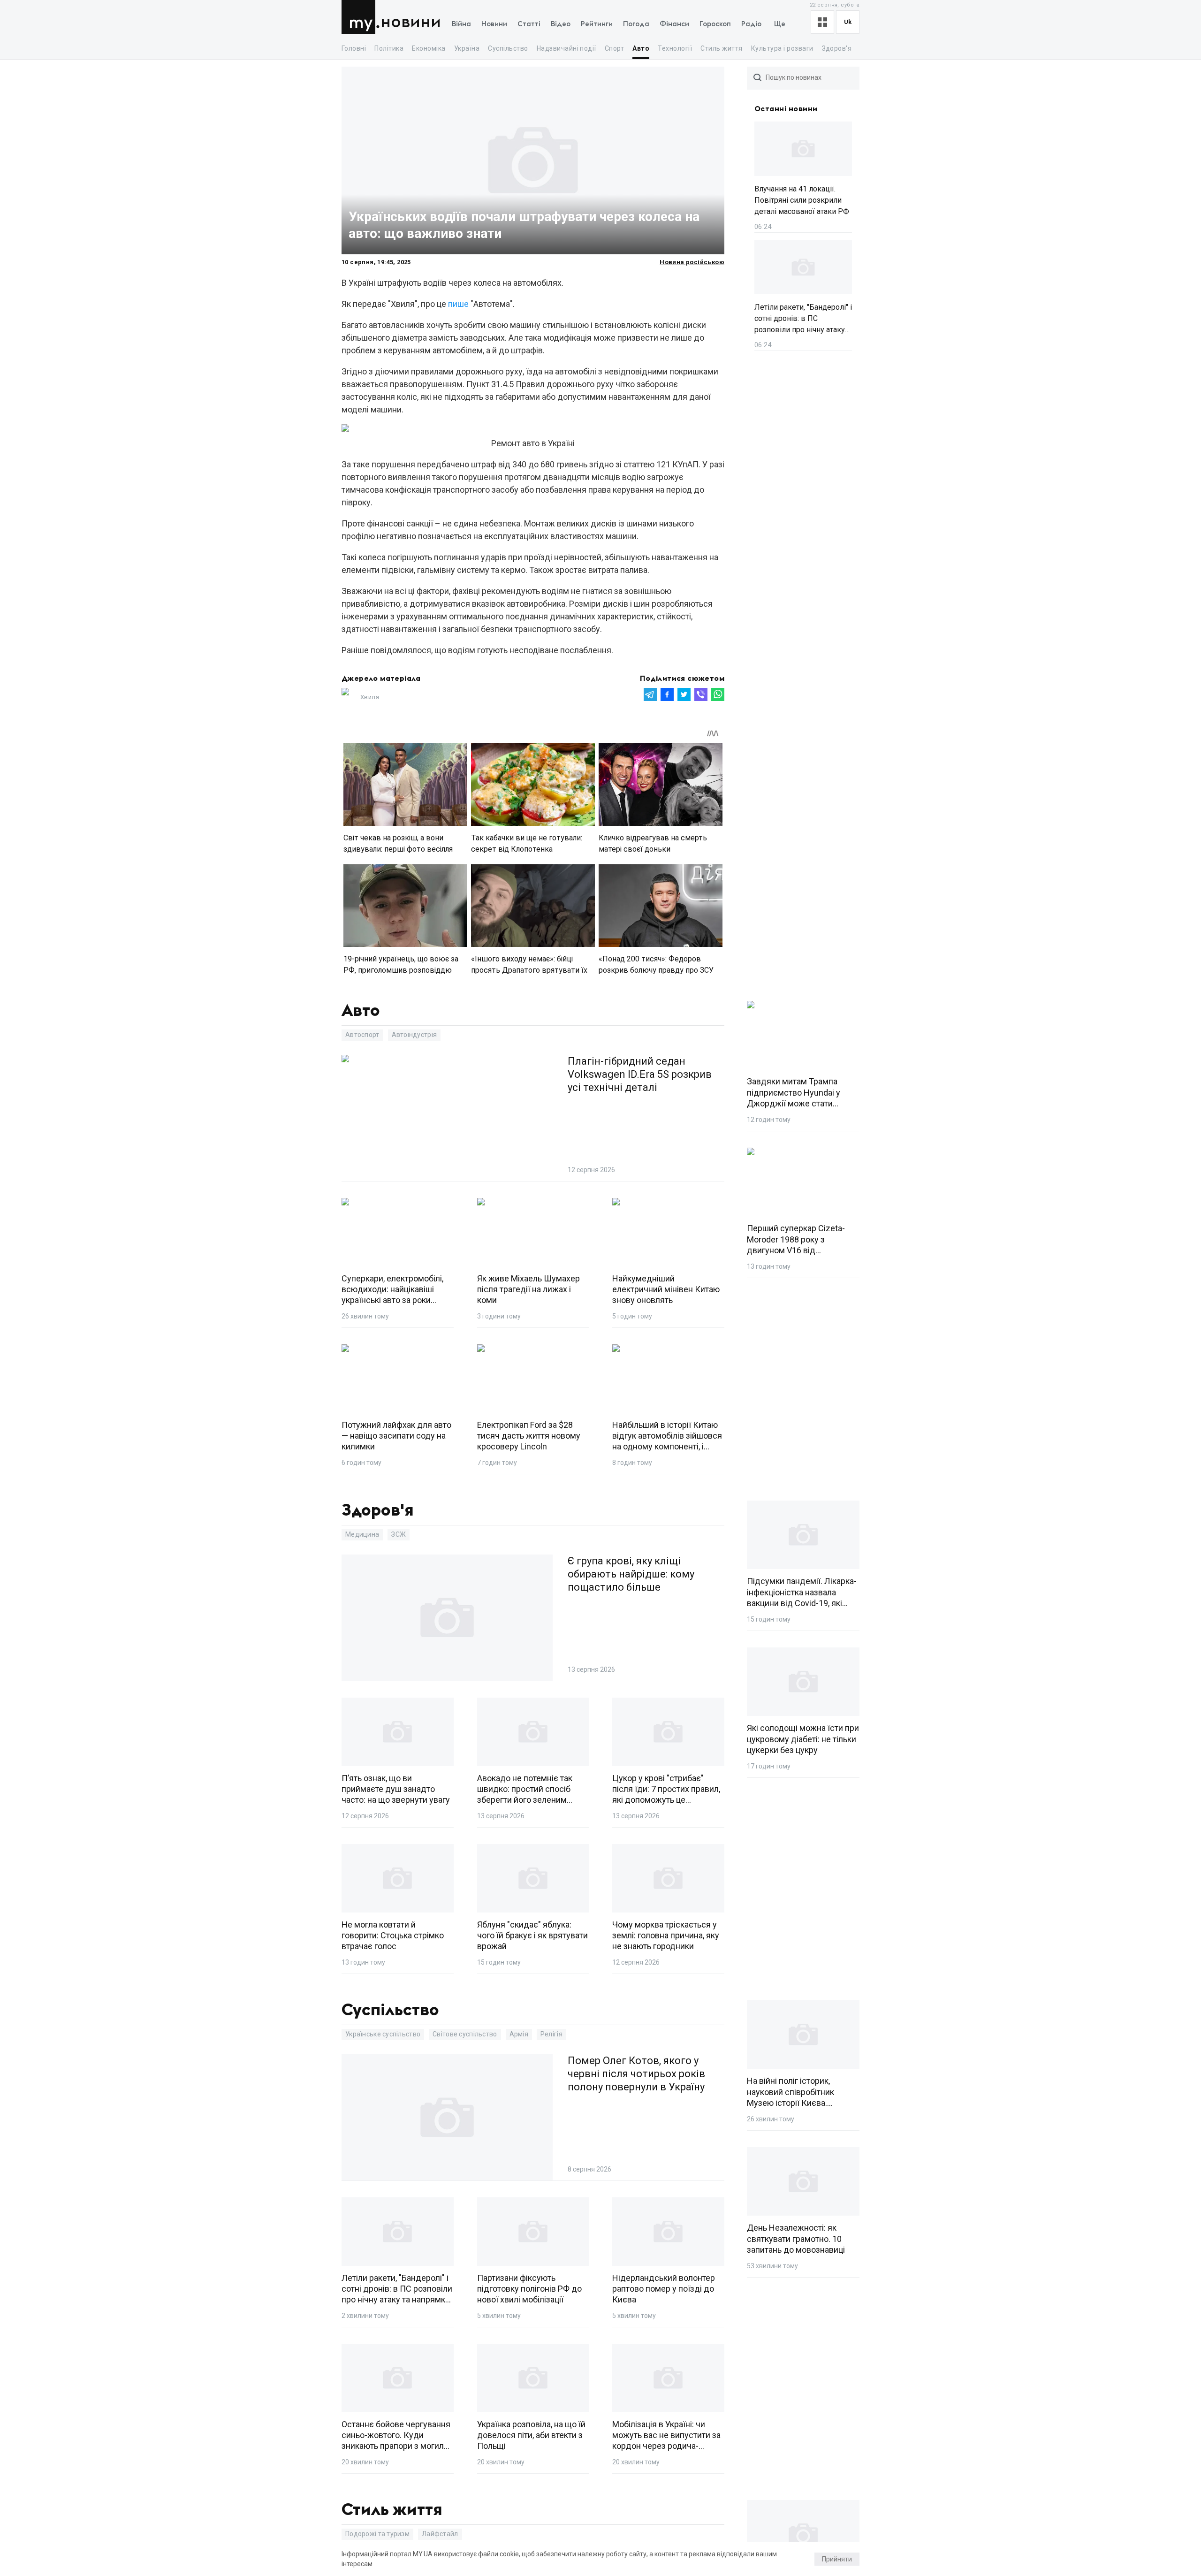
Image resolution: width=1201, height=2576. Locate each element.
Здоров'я (837, 48)
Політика (389, 48)
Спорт (614, 48)
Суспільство (508, 48)
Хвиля (370, 697)
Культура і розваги (782, 48)
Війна (461, 24)
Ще (780, 24)
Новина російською (692, 262)
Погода (636, 24)
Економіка (429, 48)
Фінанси (674, 24)
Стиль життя (721, 48)
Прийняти (837, 2559)
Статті (529, 24)
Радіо (751, 24)
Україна (467, 48)
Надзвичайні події (566, 48)
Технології (675, 48)
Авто (641, 48)
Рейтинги (597, 24)
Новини (411, 22)
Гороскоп (715, 24)
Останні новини (786, 109)
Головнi (354, 48)
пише (458, 304)
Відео (561, 24)
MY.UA (361, 17)
